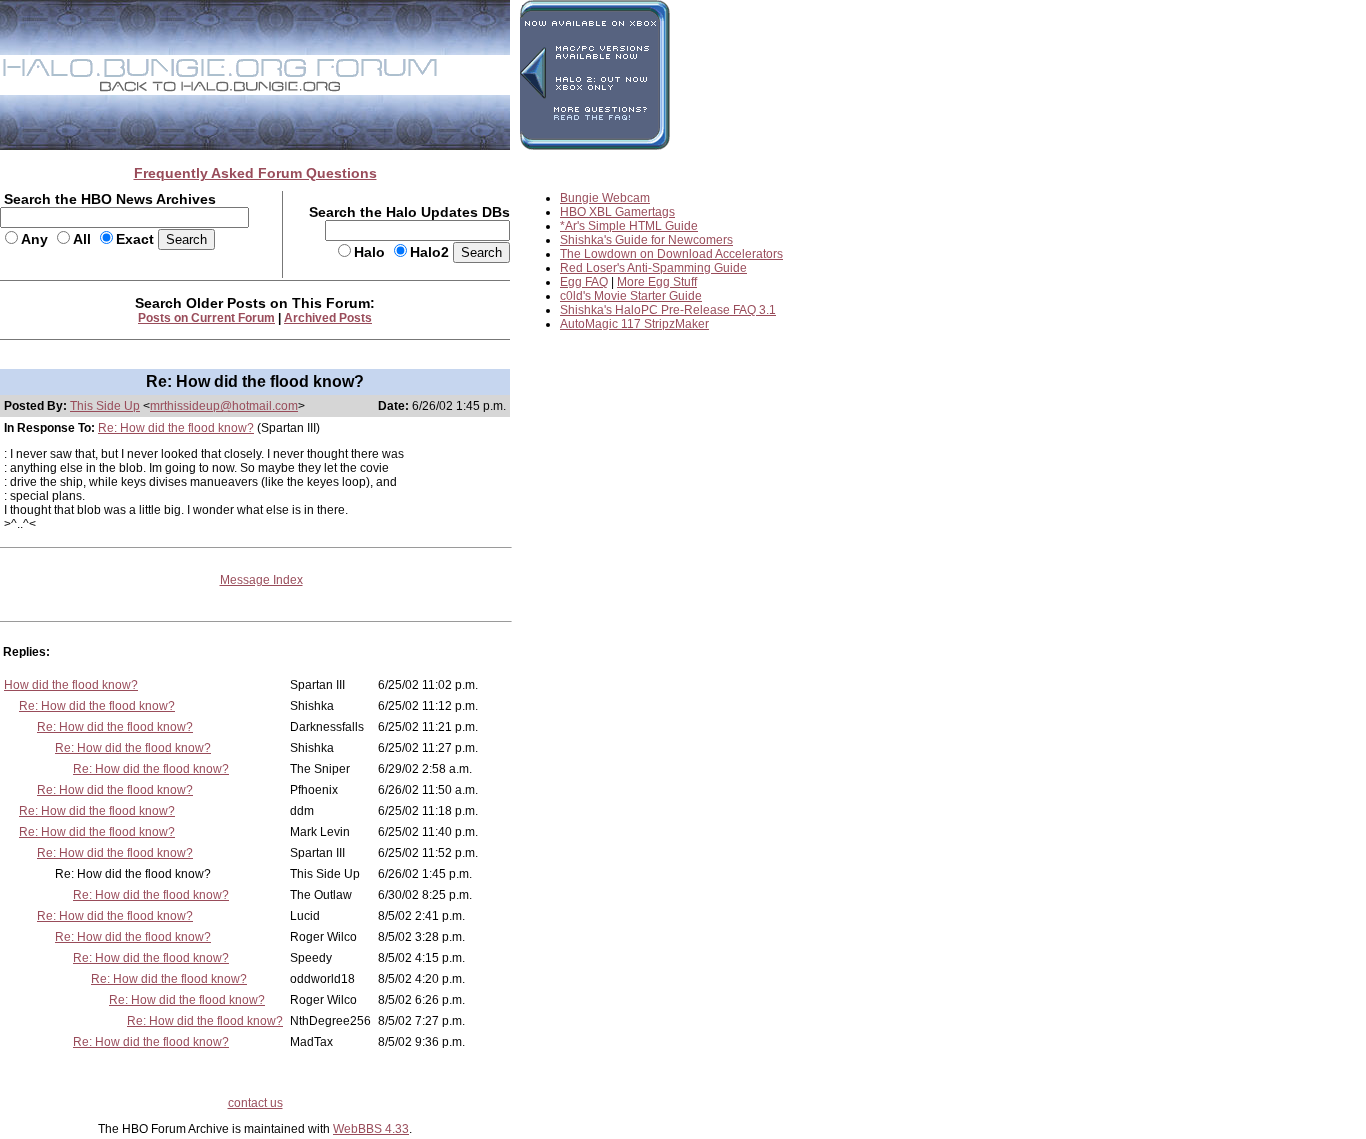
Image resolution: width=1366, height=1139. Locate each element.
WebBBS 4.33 (371, 1129)
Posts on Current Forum (206, 318)
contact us (255, 1103)
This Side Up (105, 406)
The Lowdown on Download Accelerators (671, 254)
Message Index (261, 580)
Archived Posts (328, 318)
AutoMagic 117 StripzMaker (634, 324)
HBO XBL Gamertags (617, 212)
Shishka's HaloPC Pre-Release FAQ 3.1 (668, 310)
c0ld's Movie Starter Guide (631, 296)
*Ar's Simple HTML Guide (629, 226)
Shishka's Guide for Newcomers (646, 240)
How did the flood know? (71, 685)
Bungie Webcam (605, 198)
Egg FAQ (584, 282)
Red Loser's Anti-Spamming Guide (653, 268)
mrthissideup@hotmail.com (224, 406)
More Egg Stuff (657, 282)
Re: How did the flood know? (176, 428)
